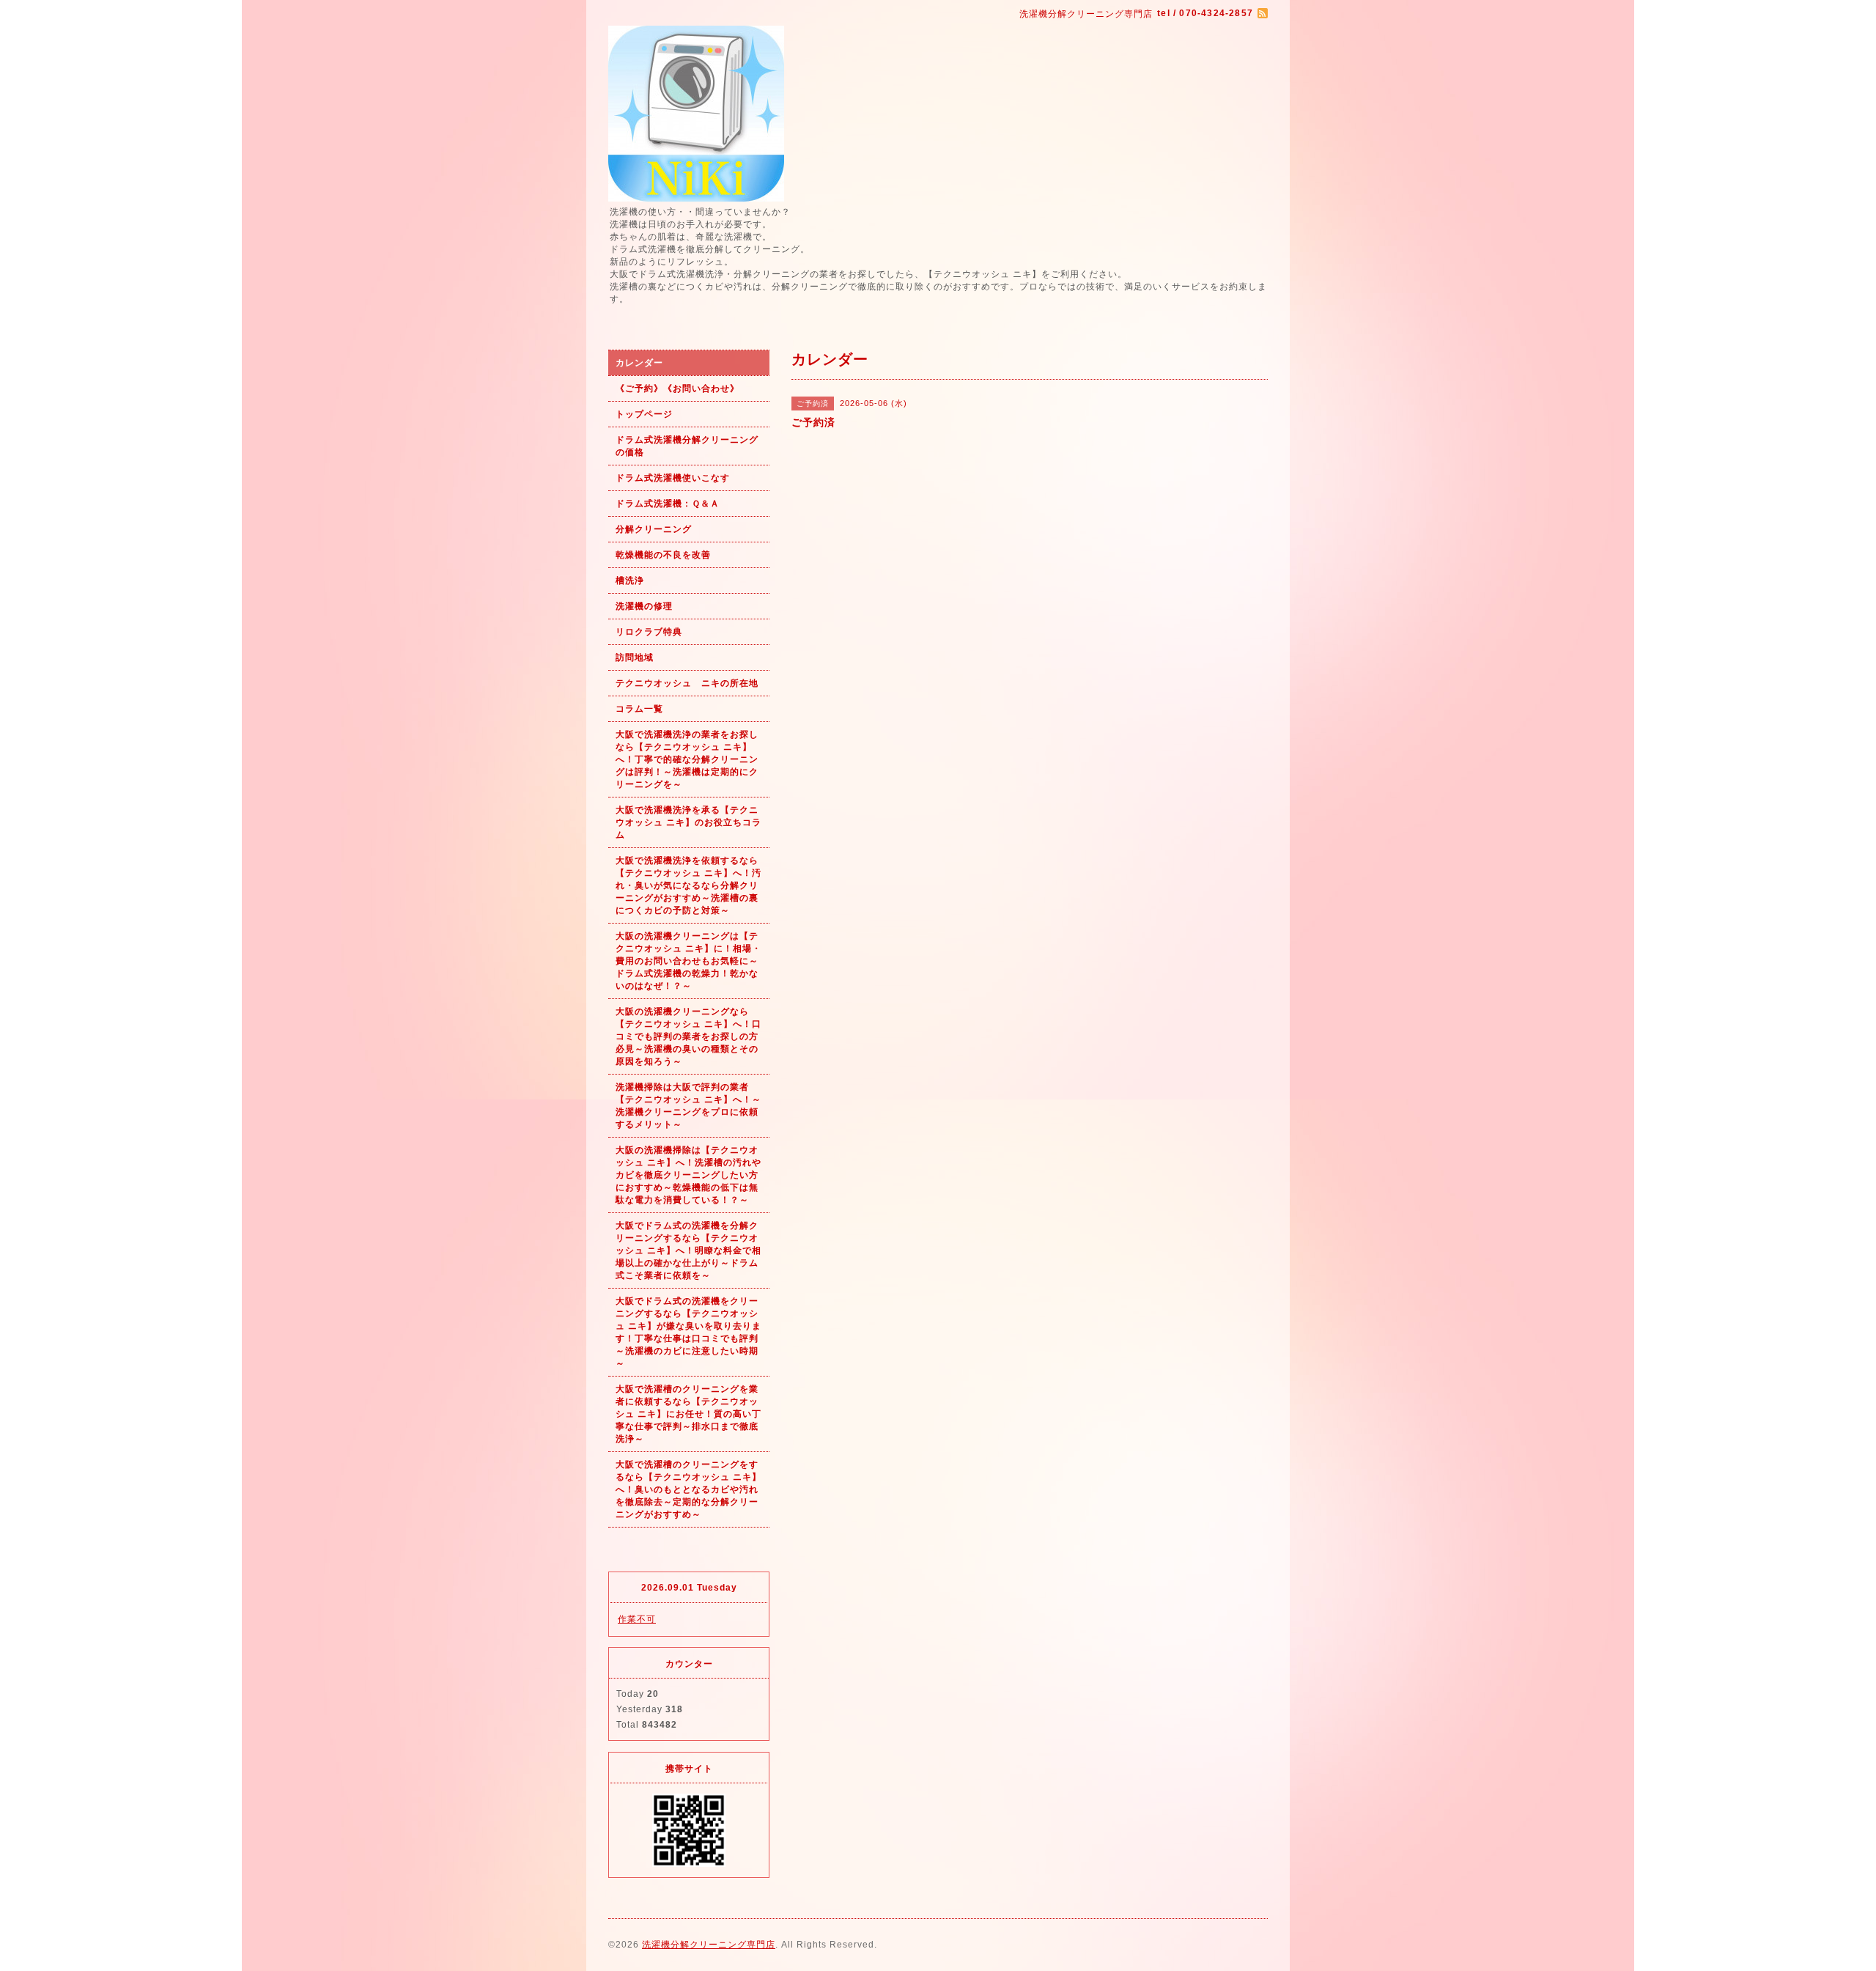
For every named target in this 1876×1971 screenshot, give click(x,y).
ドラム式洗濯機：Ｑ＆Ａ (668, 504)
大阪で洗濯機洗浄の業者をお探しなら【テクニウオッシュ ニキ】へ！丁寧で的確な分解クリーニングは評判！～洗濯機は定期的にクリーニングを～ (687, 759)
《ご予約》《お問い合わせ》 (677, 388)
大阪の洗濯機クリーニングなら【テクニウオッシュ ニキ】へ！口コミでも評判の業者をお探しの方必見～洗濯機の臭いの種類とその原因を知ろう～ (688, 1036)
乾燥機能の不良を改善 (663, 555)
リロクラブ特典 (649, 632)
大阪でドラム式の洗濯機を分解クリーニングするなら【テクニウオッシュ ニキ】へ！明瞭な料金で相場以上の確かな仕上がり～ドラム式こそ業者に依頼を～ (688, 1250)
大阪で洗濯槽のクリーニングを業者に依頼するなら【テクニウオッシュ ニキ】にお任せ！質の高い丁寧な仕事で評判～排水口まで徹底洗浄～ (688, 1414)
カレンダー (639, 363)
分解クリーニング (654, 529)
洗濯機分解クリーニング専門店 (709, 1945)
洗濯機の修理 (644, 606)
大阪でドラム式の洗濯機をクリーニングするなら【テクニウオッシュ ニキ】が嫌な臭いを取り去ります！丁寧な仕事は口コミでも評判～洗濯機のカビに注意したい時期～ (688, 1332)
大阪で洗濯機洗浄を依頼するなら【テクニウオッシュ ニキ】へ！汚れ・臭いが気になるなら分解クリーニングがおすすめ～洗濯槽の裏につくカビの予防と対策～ (688, 885)
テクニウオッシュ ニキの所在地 (687, 683)
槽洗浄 (630, 581)
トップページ (644, 414)
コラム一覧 (639, 709)
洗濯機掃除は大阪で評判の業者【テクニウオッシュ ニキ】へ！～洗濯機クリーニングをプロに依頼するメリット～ (688, 1106)
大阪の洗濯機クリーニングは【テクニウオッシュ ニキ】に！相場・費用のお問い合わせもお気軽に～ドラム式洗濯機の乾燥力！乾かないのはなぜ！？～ (688, 961)
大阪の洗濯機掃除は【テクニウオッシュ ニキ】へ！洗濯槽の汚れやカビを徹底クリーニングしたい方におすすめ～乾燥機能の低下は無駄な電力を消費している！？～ (688, 1175)
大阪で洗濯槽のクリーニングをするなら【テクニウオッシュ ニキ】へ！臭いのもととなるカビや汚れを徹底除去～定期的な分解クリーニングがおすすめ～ (688, 1489)
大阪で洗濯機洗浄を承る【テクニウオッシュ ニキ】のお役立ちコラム (688, 822)
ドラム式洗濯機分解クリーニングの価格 (687, 446)
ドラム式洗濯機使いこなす (673, 478)
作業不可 (637, 1619)
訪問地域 (635, 657)
